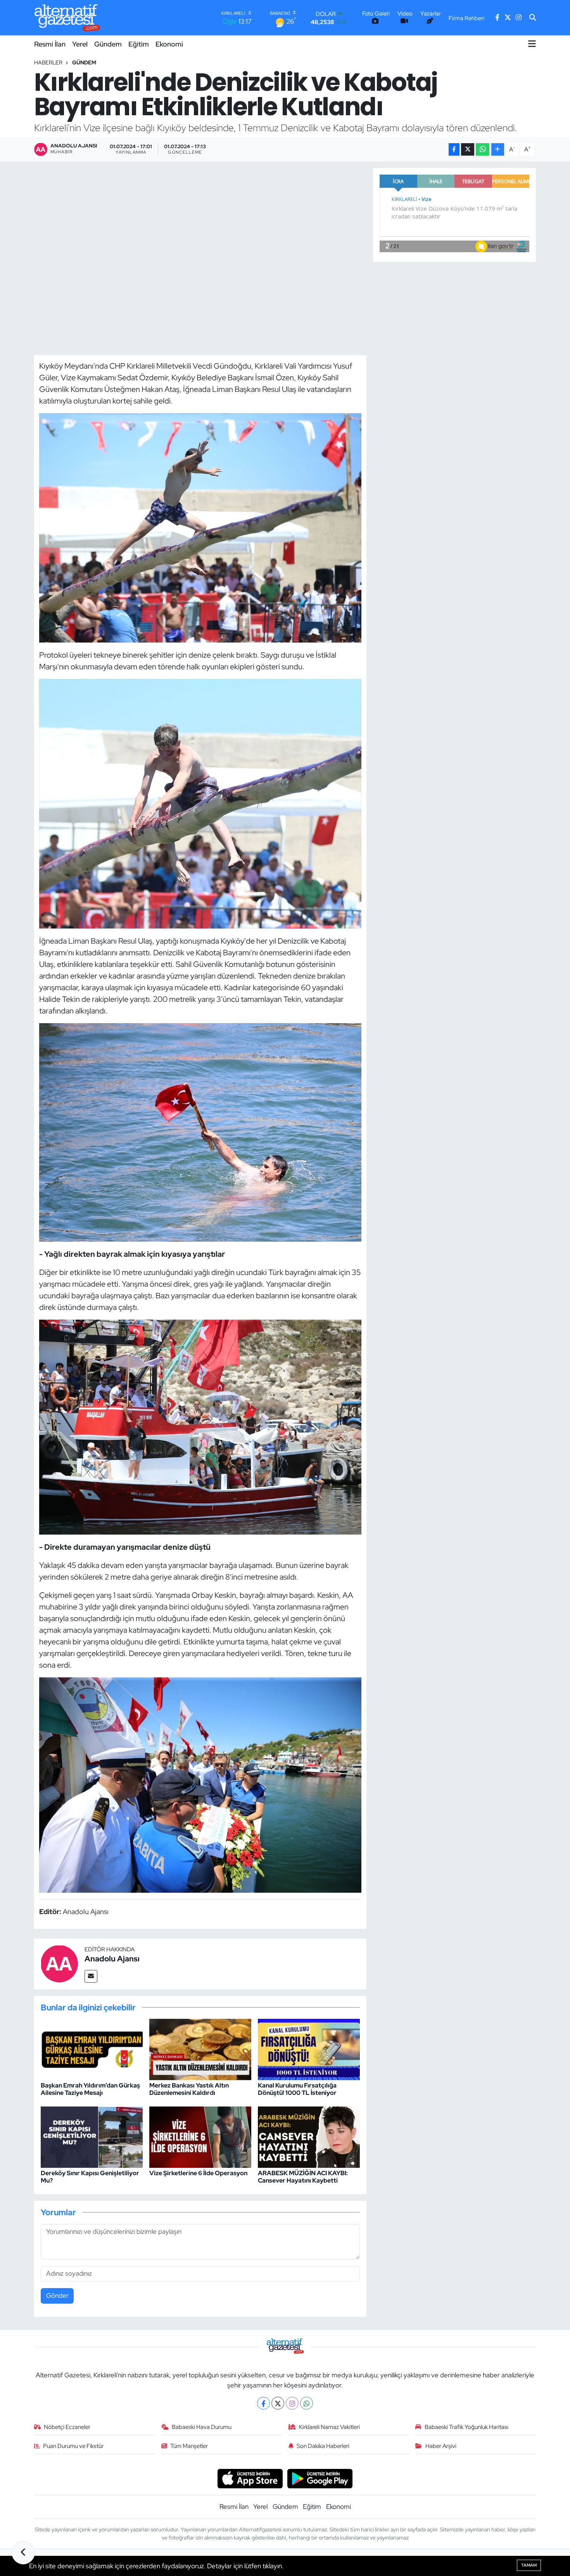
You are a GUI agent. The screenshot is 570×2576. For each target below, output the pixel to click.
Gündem (108, 44)
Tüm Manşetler (189, 2446)
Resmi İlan (50, 44)
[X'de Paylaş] (468, 150)
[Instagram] (292, 2403)
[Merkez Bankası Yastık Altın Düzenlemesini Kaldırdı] (200, 2049)
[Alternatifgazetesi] (67, 18)
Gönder (57, 2295)
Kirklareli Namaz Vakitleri (329, 2427)
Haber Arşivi (441, 2446)
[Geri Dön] (23, 2553)
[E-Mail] (91, 1976)
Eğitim (139, 44)
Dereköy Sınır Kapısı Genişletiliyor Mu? (90, 2177)
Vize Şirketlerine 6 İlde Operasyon (198, 2173)
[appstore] (250, 2478)
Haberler (48, 62)
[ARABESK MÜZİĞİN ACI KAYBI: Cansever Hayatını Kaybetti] (309, 2136)
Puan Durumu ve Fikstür (73, 2446)
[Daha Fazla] (498, 150)
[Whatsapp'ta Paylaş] (483, 150)
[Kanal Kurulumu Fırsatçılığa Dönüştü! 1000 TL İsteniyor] (309, 2049)
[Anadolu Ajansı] (59, 1963)
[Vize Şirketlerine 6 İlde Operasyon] (200, 2136)
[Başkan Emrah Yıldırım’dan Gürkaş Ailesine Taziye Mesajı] (92, 2049)
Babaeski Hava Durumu (202, 2427)
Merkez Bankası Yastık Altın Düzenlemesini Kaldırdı (189, 2089)
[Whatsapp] (307, 2403)
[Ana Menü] (532, 44)
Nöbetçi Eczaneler (67, 2427)
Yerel (80, 44)
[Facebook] (263, 2403)
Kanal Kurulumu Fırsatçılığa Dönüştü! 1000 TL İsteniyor (297, 2089)
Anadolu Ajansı (112, 1959)
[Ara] (533, 18)
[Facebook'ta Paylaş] (454, 150)
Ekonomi (169, 44)
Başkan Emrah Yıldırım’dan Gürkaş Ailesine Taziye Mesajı (90, 2089)
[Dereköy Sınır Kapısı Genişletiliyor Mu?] (92, 2136)
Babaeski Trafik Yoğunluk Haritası (466, 2427)
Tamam (529, 2565)
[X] (278, 2403)
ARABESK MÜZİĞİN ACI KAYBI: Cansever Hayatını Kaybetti (303, 2177)
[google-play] (320, 2478)
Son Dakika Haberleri (323, 2446)
